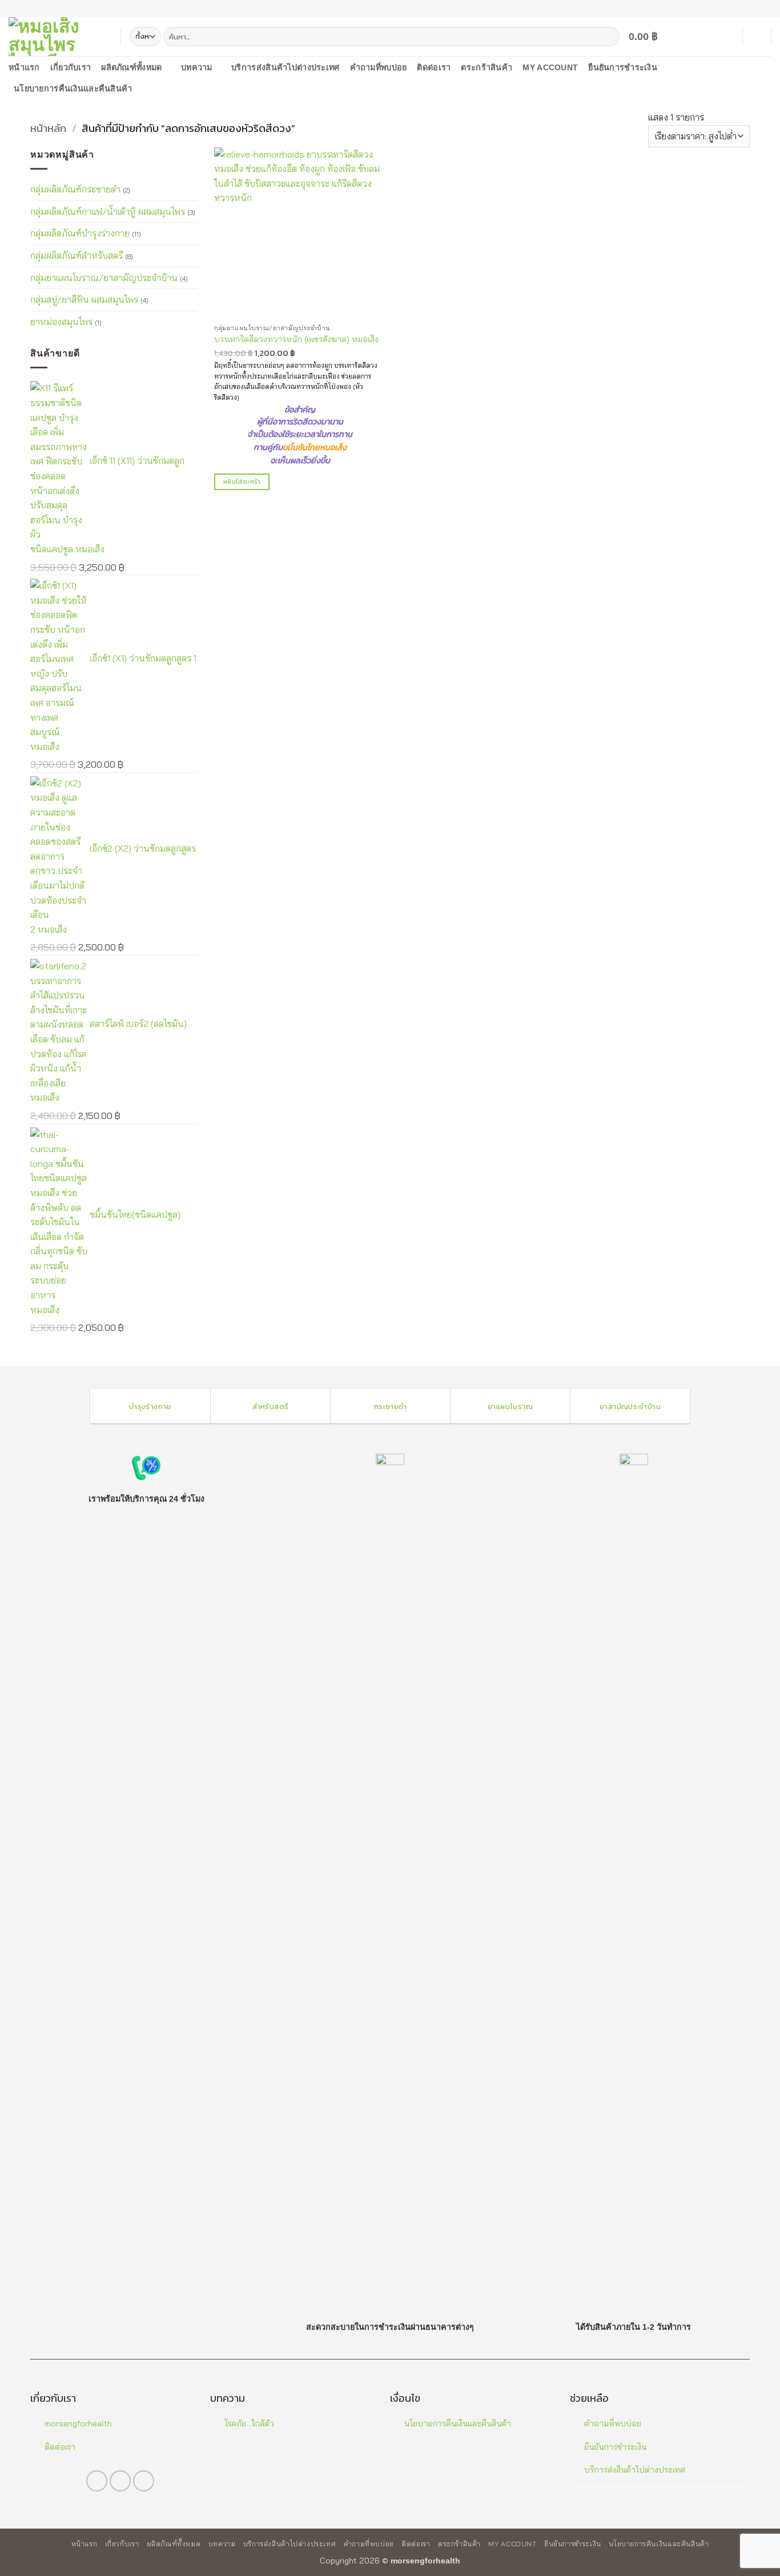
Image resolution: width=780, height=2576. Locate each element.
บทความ (197, 67)
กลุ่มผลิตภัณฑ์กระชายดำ (75, 189)
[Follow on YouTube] (766, 9)
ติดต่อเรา (434, 67)
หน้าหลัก (48, 128)
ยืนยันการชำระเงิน (623, 67)
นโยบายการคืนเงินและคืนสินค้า (73, 89)
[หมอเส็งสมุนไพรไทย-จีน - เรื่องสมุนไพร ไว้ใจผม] (56, 37)
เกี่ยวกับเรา (71, 67)
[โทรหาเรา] (755, 9)
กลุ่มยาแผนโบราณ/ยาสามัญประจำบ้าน (104, 277)
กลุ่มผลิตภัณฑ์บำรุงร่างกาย (80, 233)
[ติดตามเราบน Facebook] (744, 9)
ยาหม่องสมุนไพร (61, 321)
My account (550, 67)
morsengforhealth (78, 2423)
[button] (650, 37)
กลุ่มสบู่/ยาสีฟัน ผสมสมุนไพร (84, 299)
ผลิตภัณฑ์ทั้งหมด (131, 67)
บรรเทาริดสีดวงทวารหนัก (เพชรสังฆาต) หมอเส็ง (296, 339)
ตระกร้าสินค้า (487, 67)
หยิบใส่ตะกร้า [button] (242, 482)
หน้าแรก (24, 67)
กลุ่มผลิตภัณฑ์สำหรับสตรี (77, 255)
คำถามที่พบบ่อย (379, 67)
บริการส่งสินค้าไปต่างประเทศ (285, 67)
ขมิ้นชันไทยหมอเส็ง (315, 448)
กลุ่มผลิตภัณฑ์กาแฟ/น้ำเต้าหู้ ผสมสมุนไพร (108, 211)
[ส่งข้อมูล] (609, 37)
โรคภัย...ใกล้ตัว (249, 2423)
